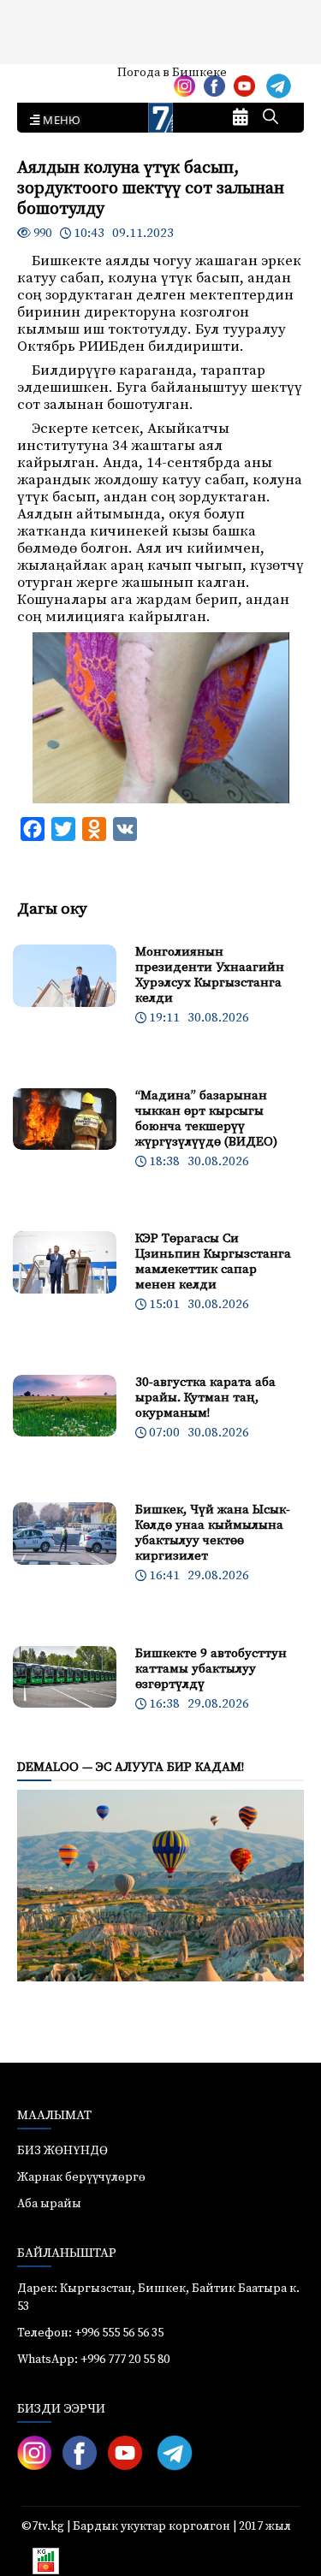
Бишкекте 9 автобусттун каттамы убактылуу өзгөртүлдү (211, 1669)
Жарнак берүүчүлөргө (81, 2177)
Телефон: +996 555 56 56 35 (90, 2333)
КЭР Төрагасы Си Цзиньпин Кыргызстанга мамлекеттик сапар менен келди (213, 1261)
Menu (59, 121)
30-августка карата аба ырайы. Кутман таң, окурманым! (205, 1398)
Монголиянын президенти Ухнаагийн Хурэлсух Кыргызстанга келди (210, 975)
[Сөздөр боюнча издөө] (270, 118)
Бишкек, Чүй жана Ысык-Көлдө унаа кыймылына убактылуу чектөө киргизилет (213, 1533)
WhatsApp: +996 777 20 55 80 (93, 2360)
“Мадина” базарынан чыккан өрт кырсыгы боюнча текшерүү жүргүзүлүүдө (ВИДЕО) (206, 1119)
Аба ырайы (41, 79)
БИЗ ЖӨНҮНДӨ (62, 2151)
